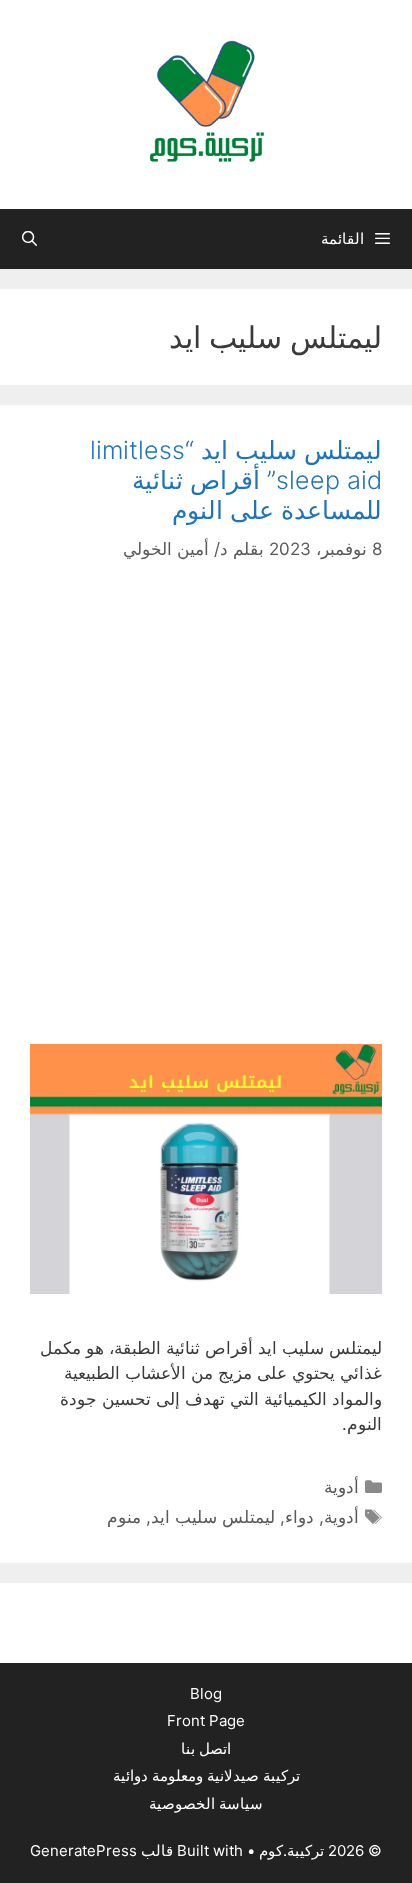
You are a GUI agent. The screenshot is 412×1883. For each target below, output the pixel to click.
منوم (124, 1517)
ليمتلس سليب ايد (213, 1517)
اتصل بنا (206, 1748)
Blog (206, 1693)
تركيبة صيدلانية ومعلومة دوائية (206, 1775)
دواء (299, 1517)
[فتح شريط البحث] (29, 239)
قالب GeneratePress (101, 1850)
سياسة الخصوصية (206, 1803)
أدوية (341, 1487)
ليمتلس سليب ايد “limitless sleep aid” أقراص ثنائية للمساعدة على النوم (236, 480)
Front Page (206, 1720)
